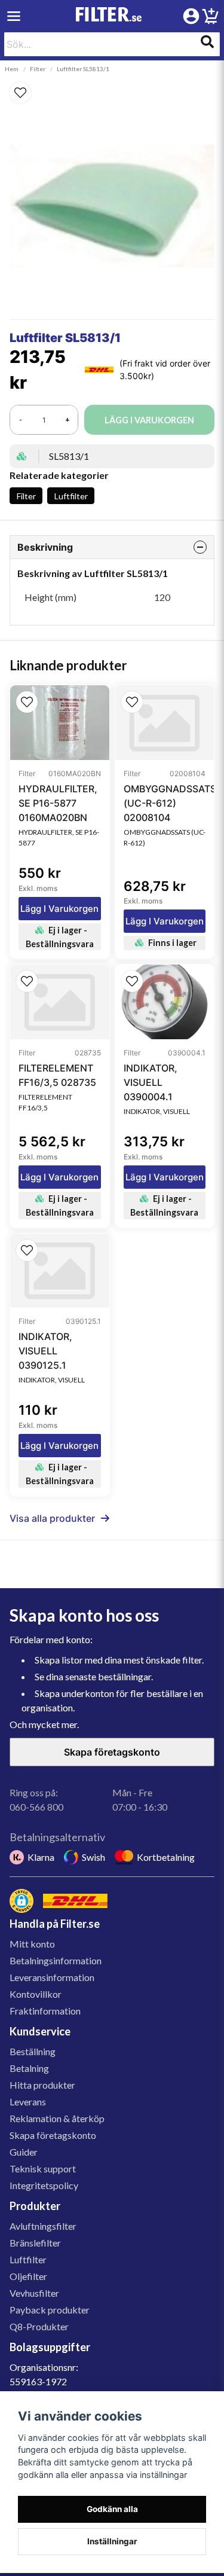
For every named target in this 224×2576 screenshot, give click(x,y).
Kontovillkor (36, 1994)
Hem (12, 69)
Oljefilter (28, 2276)
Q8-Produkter (39, 2326)
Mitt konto (32, 1944)
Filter (38, 69)
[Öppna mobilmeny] (14, 16)
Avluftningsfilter (43, 2226)
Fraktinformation (45, 2011)
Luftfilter (71, 496)
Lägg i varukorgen (59, 909)
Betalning (29, 2068)
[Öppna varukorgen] (210, 18)
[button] (112, 93)
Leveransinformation (52, 1977)
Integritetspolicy (44, 2185)
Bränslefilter (35, 2243)
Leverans (28, 2102)
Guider (24, 2152)
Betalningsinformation (56, 1960)
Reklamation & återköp (57, 2118)
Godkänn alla (112, 2509)
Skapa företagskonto (112, 1752)
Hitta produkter (42, 2085)
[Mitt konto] (191, 16)
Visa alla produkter (52, 1518)
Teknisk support (43, 2168)
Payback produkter (50, 2310)
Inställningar (112, 2541)
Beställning (33, 2051)
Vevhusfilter (34, 2293)
